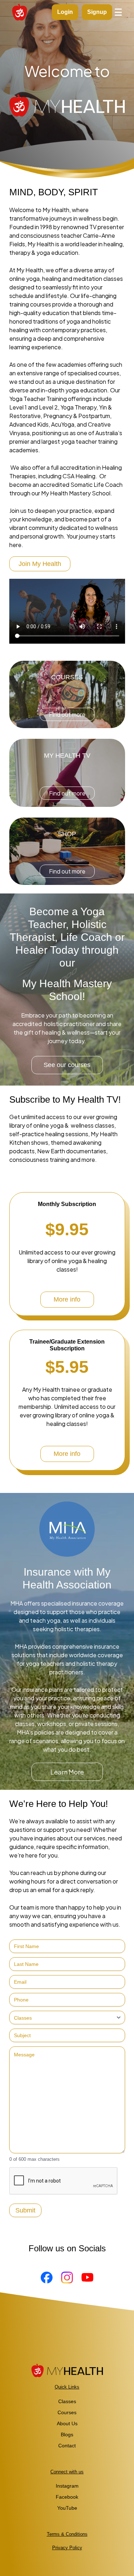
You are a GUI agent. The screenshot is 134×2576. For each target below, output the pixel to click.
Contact (67, 2446)
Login (65, 12)
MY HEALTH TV (67, 756)
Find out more (67, 714)
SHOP (67, 834)
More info (67, 1299)
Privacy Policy (67, 2548)
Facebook (67, 2497)
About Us (67, 2423)
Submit (25, 2210)
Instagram (67, 2486)
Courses (67, 2412)
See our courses (67, 1065)
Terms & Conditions (67, 2534)
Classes (67, 2401)
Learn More (67, 1772)
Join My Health (40, 564)
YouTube (67, 2508)
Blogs (67, 2435)
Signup (97, 12)
